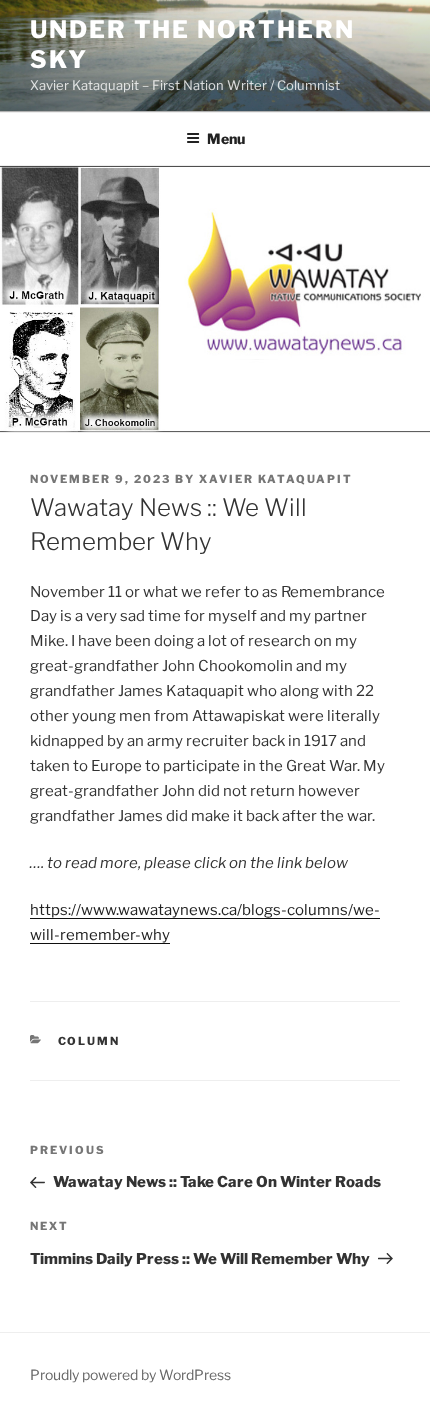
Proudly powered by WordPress (130, 1374)
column (89, 1041)
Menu (226, 138)
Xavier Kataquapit (276, 479)
